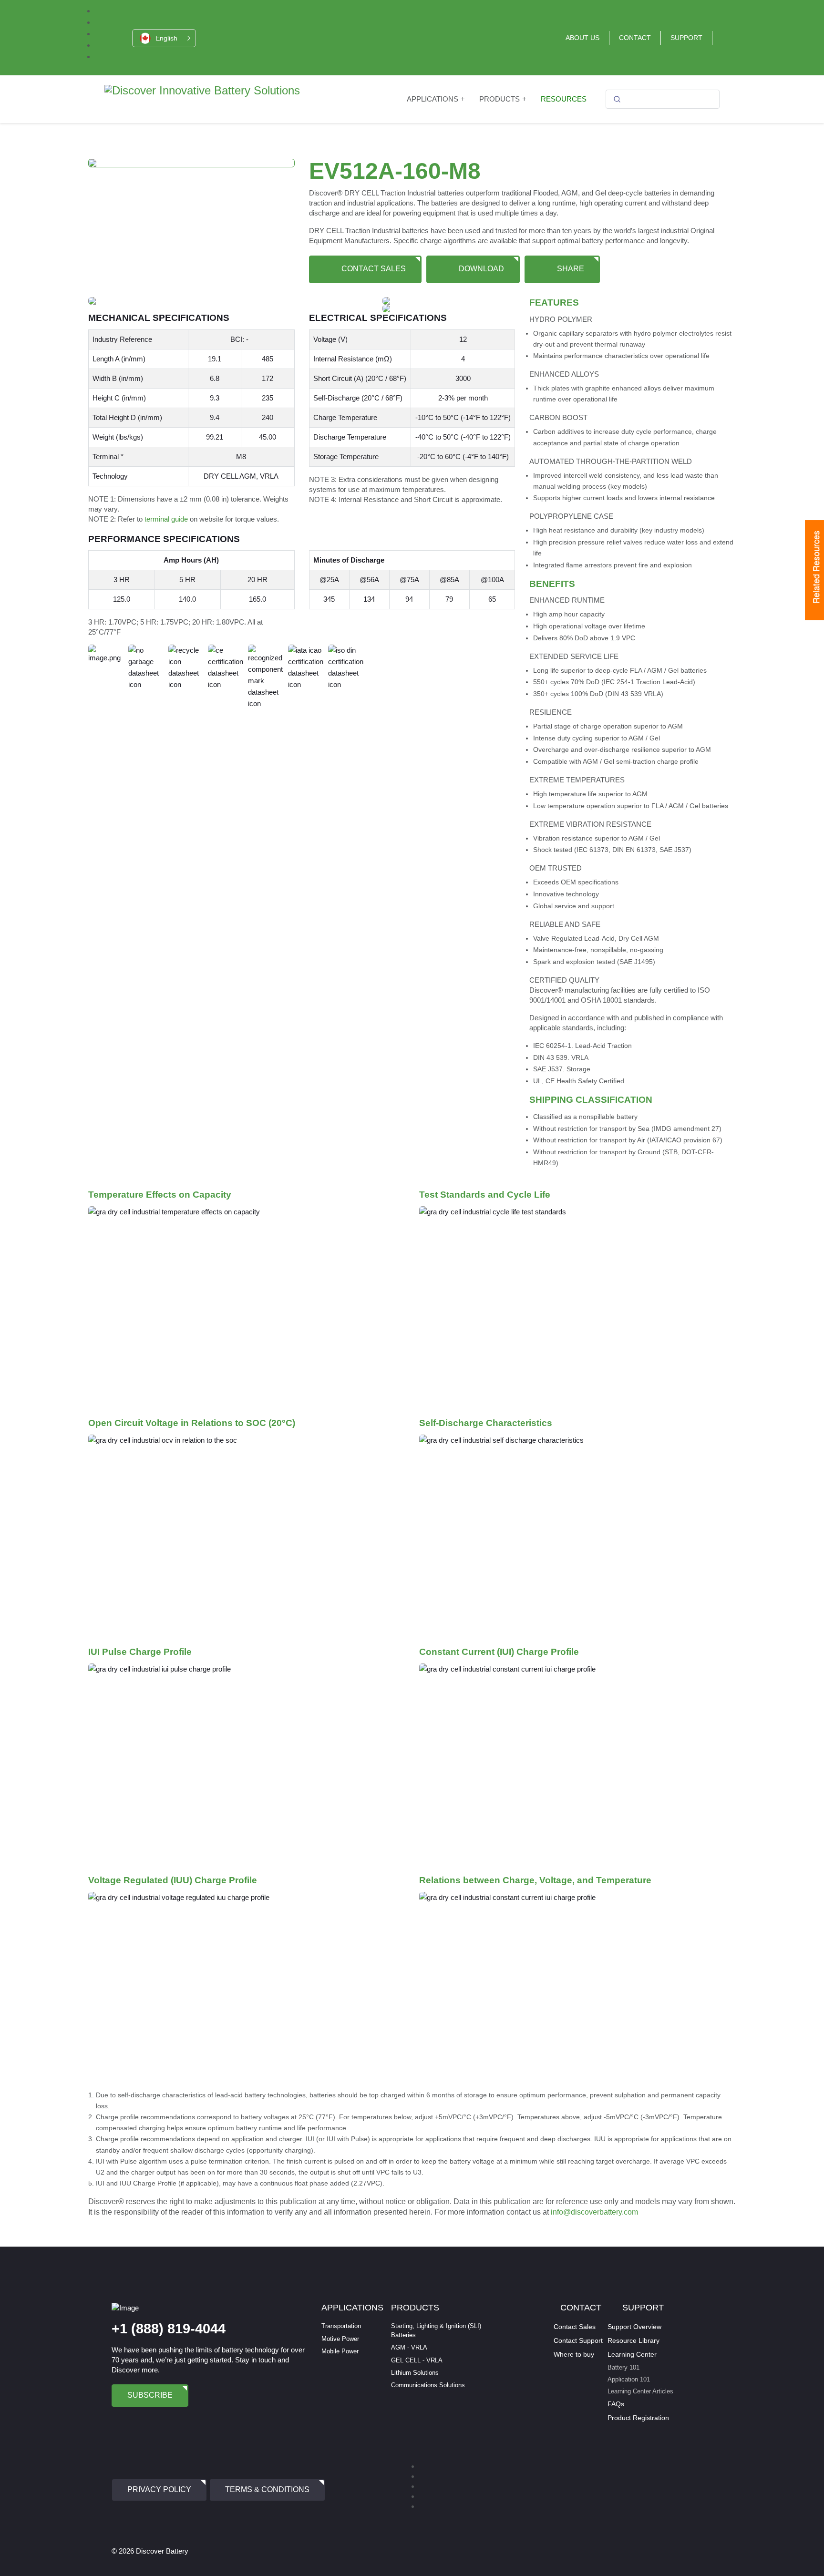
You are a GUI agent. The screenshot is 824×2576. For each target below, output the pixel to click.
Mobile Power (340, 2351)
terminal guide (166, 519)
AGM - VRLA (409, 2347)
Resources (564, 99)
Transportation (341, 2326)
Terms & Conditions (267, 2489)
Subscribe (150, 2395)
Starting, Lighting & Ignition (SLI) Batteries (436, 2330)
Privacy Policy (159, 2489)
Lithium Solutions (415, 2373)
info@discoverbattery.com (594, 2212)
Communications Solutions (428, 2385)
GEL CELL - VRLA (417, 2360)
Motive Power (340, 2339)
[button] (164, 38)
